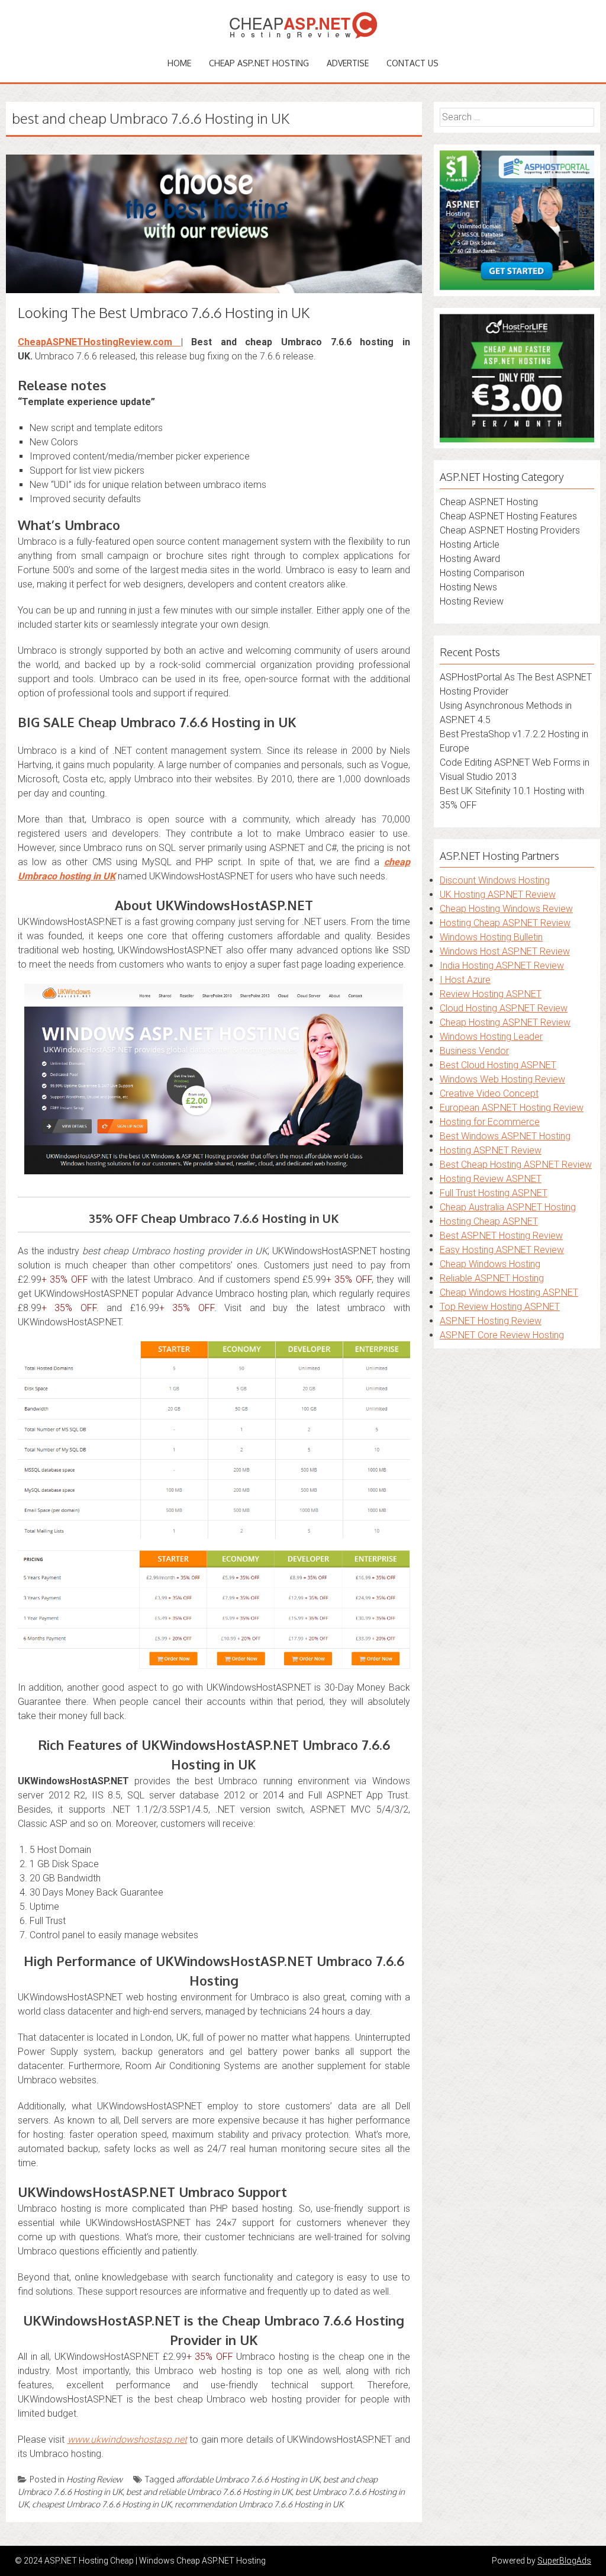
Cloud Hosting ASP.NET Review (504, 1008)
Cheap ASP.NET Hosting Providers (510, 530)
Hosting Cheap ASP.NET (489, 1221)
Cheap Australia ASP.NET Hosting (508, 1207)
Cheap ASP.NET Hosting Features (508, 516)
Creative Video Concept (489, 1093)
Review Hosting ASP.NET (491, 994)
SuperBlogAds (564, 2561)
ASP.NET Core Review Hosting (502, 1335)
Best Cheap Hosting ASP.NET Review (516, 1165)
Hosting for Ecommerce (490, 1122)
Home (179, 63)
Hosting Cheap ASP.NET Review (505, 923)
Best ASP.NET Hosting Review (501, 1236)
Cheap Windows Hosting (490, 1264)
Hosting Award (470, 559)
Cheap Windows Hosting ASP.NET (509, 1292)
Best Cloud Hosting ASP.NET (498, 1065)
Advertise (348, 63)
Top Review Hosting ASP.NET (500, 1307)
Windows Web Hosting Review (502, 1079)
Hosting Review (94, 2479)
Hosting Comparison (482, 573)
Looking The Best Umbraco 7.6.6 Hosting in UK (164, 312)
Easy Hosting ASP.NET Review (502, 1250)
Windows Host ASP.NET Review (505, 951)
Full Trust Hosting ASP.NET (494, 1193)
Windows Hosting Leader (491, 1037)
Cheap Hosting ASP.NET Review (505, 1022)
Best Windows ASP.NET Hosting (505, 1136)
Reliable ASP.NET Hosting (492, 1278)
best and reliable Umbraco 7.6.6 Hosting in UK (209, 2492)
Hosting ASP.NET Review (491, 1150)
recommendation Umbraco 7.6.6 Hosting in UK (259, 2504)
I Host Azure (465, 980)
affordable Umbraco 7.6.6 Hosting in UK (248, 2479)
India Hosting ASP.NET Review (502, 966)
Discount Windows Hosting (495, 880)
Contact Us (412, 63)
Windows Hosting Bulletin (491, 937)
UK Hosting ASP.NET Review (498, 894)
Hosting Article (470, 545)
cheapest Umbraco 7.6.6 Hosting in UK (101, 2504)
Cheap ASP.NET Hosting (259, 63)
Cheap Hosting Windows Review (506, 909)
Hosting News (468, 587)
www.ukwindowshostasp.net (127, 2440)
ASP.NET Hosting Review (491, 1321)
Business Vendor (474, 1051)
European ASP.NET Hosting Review (512, 1108)
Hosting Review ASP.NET (491, 1179)
